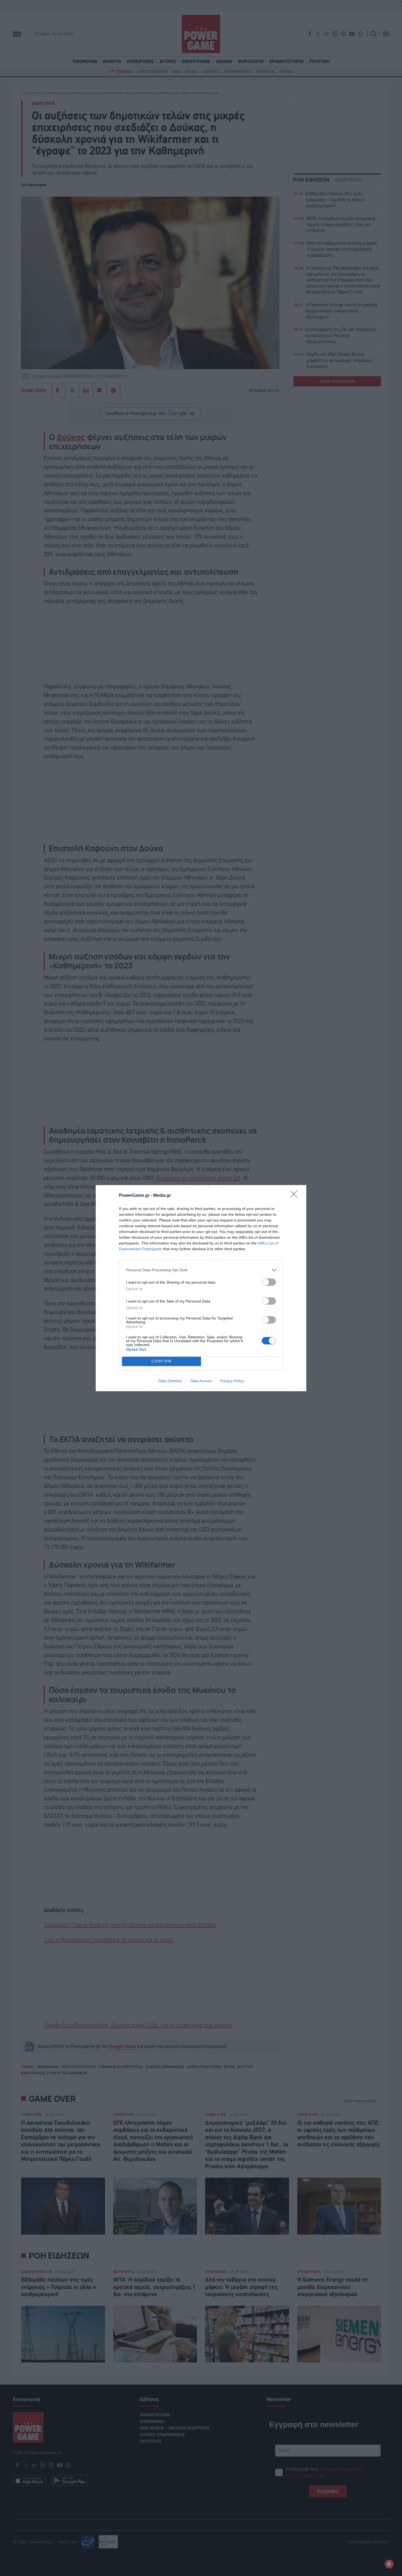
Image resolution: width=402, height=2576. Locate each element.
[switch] (269, 1282)
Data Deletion (170, 1381)
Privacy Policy (232, 1381)
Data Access (201, 1381)
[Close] (296, 1196)
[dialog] (201, 1288)
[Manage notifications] (389, 2564)
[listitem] (201, 1270)
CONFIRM (162, 1361)
